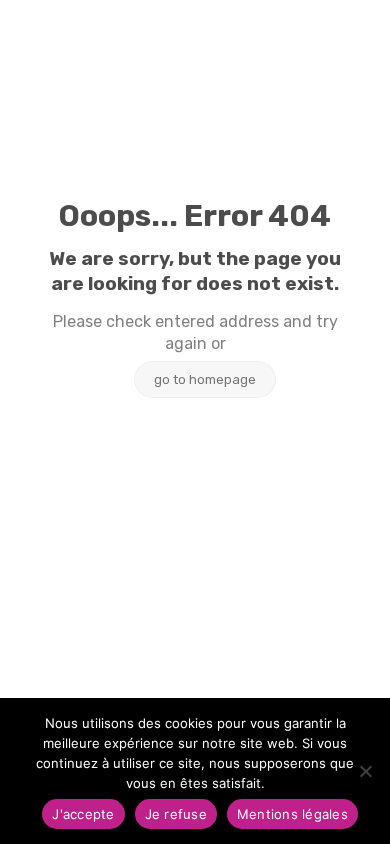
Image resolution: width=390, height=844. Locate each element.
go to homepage (205, 379)
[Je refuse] (365, 771)
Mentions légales (292, 814)
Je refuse (176, 814)
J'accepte (83, 814)
